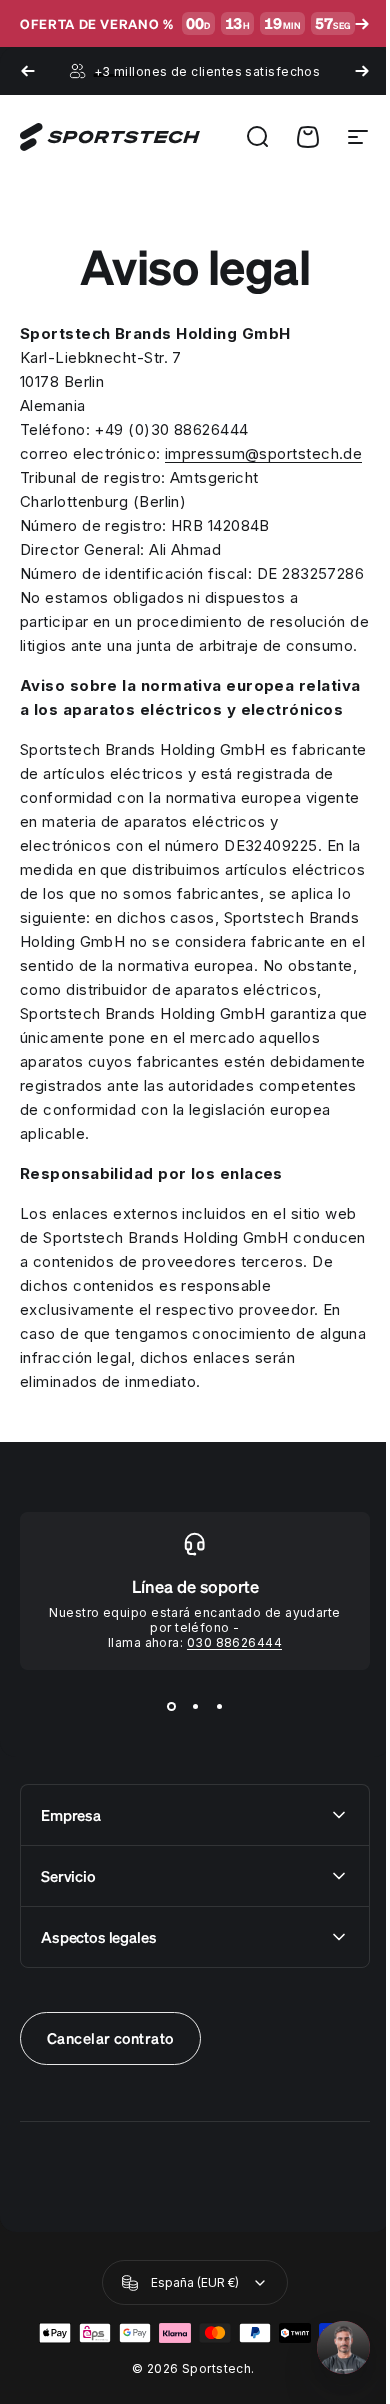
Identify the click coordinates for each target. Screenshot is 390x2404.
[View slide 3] (212, 1850)
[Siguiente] (347, 71)
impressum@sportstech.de (118, 477)
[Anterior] (28, 71)
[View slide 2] (188, 1850)
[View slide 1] (164, 1850)
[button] (328, 2347)
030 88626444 (226, 1786)
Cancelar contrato (110, 2182)
